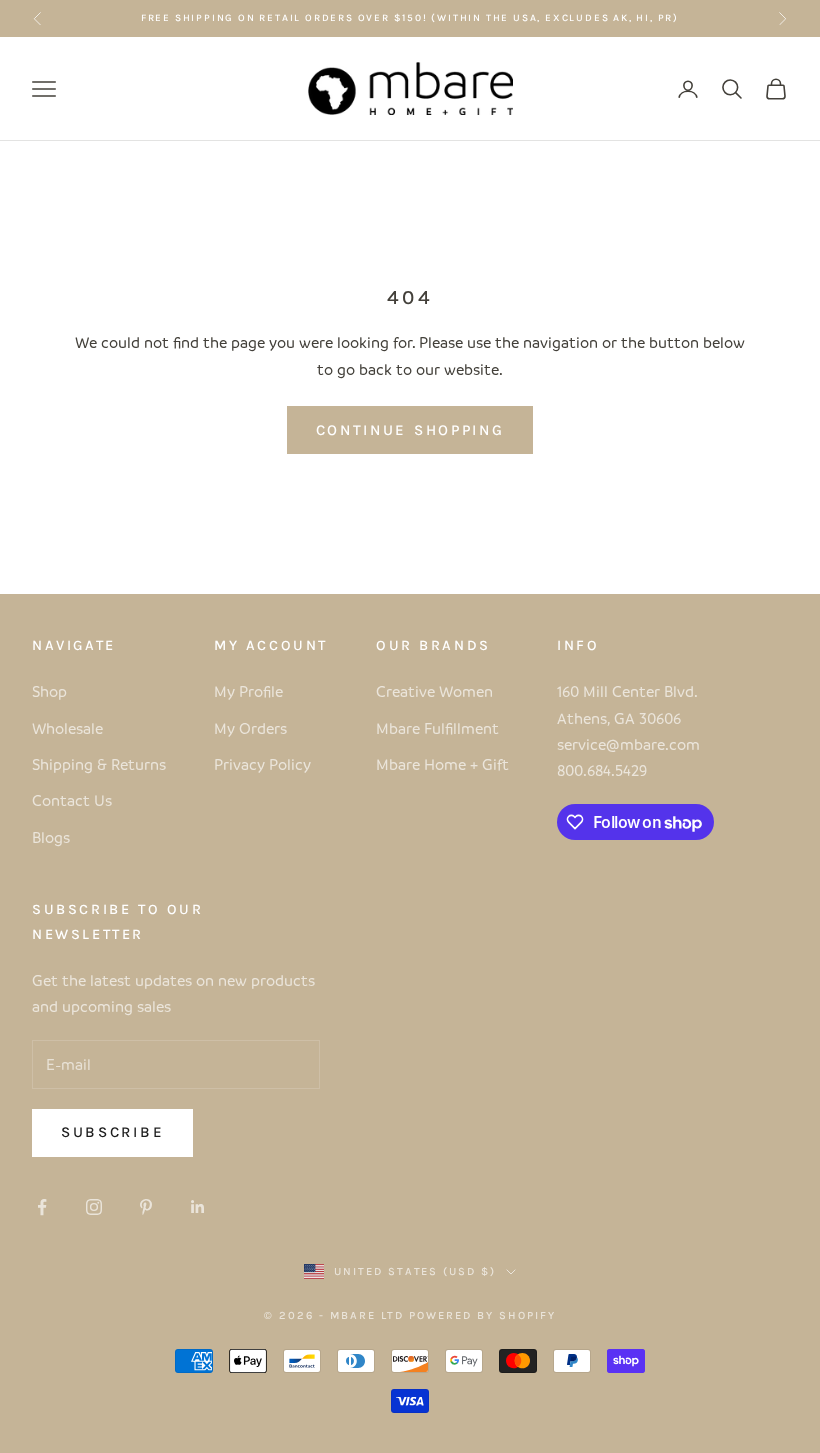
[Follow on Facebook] (42, 1207)
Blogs (51, 837)
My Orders (250, 728)
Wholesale (67, 728)
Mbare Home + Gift (442, 764)
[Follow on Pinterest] (146, 1207)
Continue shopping (410, 430)
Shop (49, 691)
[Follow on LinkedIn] (198, 1207)
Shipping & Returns (99, 764)
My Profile (248, 691)
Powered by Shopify (482, 1315)
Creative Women (434, 691)
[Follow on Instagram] (94, 1207)
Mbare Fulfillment (437, 728)
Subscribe (112, 1132)
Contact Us (72, 800)
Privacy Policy (262, 764)
